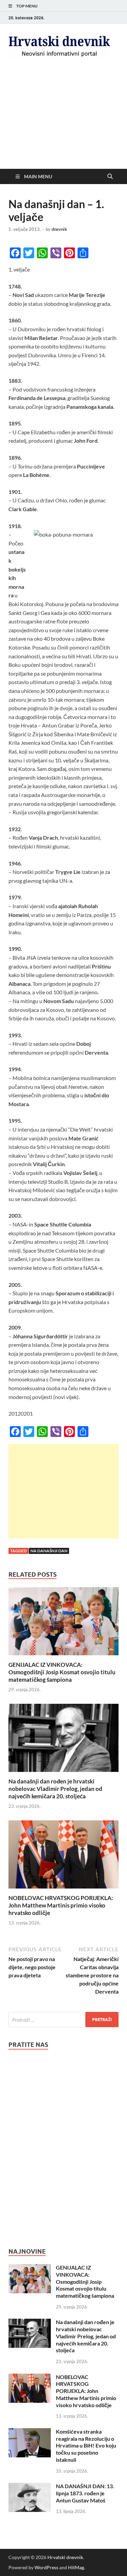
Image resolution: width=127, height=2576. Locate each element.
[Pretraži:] (63, 2020)
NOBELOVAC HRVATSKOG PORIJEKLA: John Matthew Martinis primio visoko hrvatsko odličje (61, 1905)
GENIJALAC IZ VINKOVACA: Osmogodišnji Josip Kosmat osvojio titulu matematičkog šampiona (62, 1672)
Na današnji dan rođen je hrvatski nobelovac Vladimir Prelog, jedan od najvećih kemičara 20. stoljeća (55, 1789)
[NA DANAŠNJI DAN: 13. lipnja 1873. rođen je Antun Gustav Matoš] (30, 2487)
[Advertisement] (63, 120)
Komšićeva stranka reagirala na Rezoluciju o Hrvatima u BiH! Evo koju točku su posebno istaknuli (86, 2445)
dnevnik (59, 229)
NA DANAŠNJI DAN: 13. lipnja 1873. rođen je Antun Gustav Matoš (85, 2493)
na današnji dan (49, 1551)
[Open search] (110, 177)
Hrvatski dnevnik (65, 2557)
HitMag (76, 2567)
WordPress (46, 2567)
